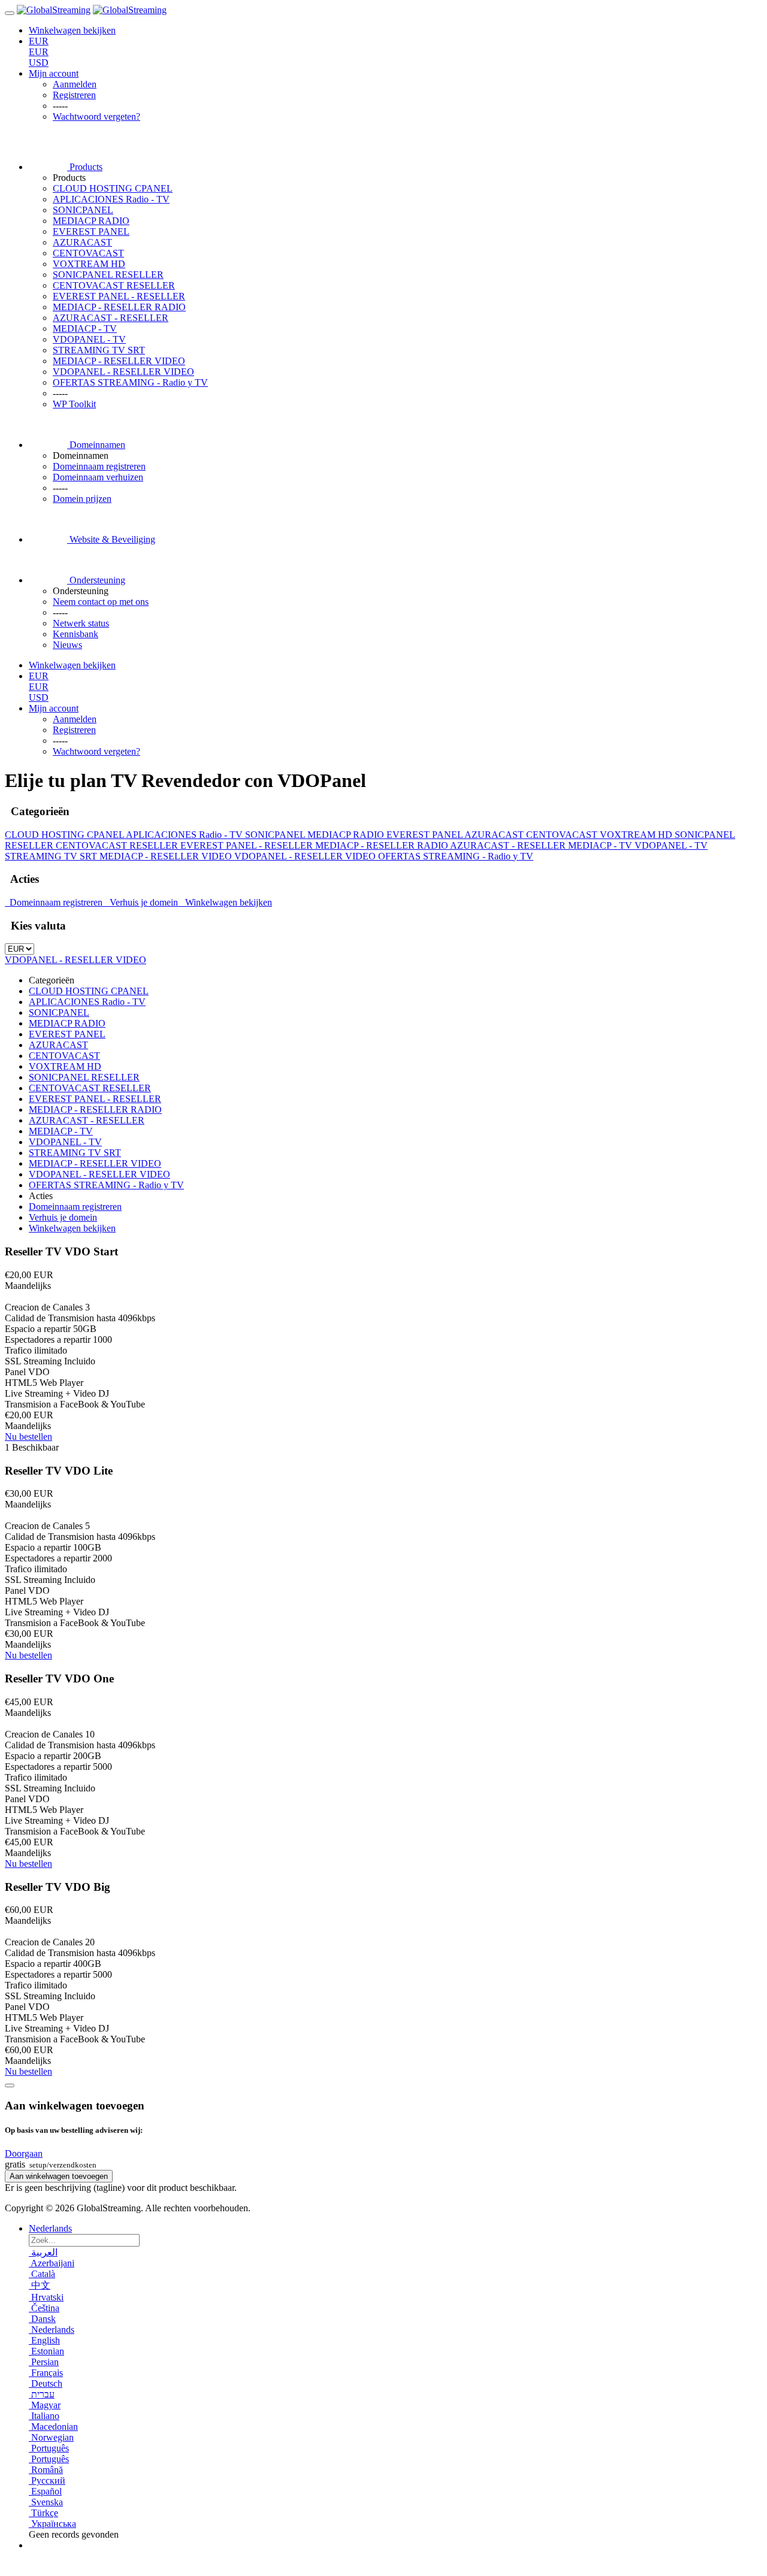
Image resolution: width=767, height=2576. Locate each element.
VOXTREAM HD (89, 264)
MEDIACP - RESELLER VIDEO (119, 361)
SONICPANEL (83, 210)
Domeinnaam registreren (55, 902)
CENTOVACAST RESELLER (114, 285)
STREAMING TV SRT (99, 350)
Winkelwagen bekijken (226, 902)
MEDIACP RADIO (91, 221)
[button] (24, 2153)
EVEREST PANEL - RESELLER (119, 296)
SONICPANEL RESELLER (108, 275)
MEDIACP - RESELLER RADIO (119, 307)
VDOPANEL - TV (89, 339)
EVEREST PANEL (91, 231)
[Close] (10, 2085)
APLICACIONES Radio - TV (111, 199)
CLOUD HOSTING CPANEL (113, 188)
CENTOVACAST (88, 253)
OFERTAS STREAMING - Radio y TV (130, 382)
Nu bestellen (28, 1437)
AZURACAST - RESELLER (111, 318)
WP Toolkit (74, 404)
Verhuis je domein (143, 902)
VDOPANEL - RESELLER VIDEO (123, 372)
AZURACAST (82, 242)
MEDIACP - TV (85, 329)
